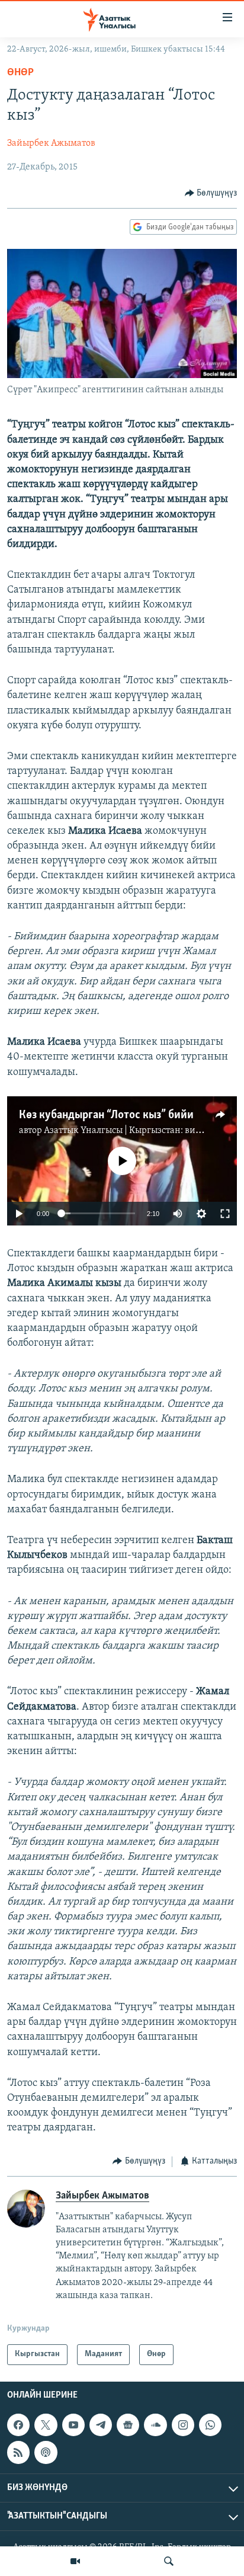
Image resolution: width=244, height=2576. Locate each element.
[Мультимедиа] (75, 2561)
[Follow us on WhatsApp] (210, 2425)
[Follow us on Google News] (128, 2425)
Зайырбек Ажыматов (51, 143)
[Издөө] (169, 2561)
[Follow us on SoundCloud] (155, 2425)
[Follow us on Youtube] (73, 2425)
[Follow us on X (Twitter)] (46, 2425)
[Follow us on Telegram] (101, 2425)
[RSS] (18, 2452)
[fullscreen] (225, 1214)
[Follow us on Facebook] (18, 2425)
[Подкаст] (46, 2452)
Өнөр (20, 73)
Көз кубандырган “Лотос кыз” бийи (106, 1115)
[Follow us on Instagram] (183, 2425)
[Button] (211, 193)
